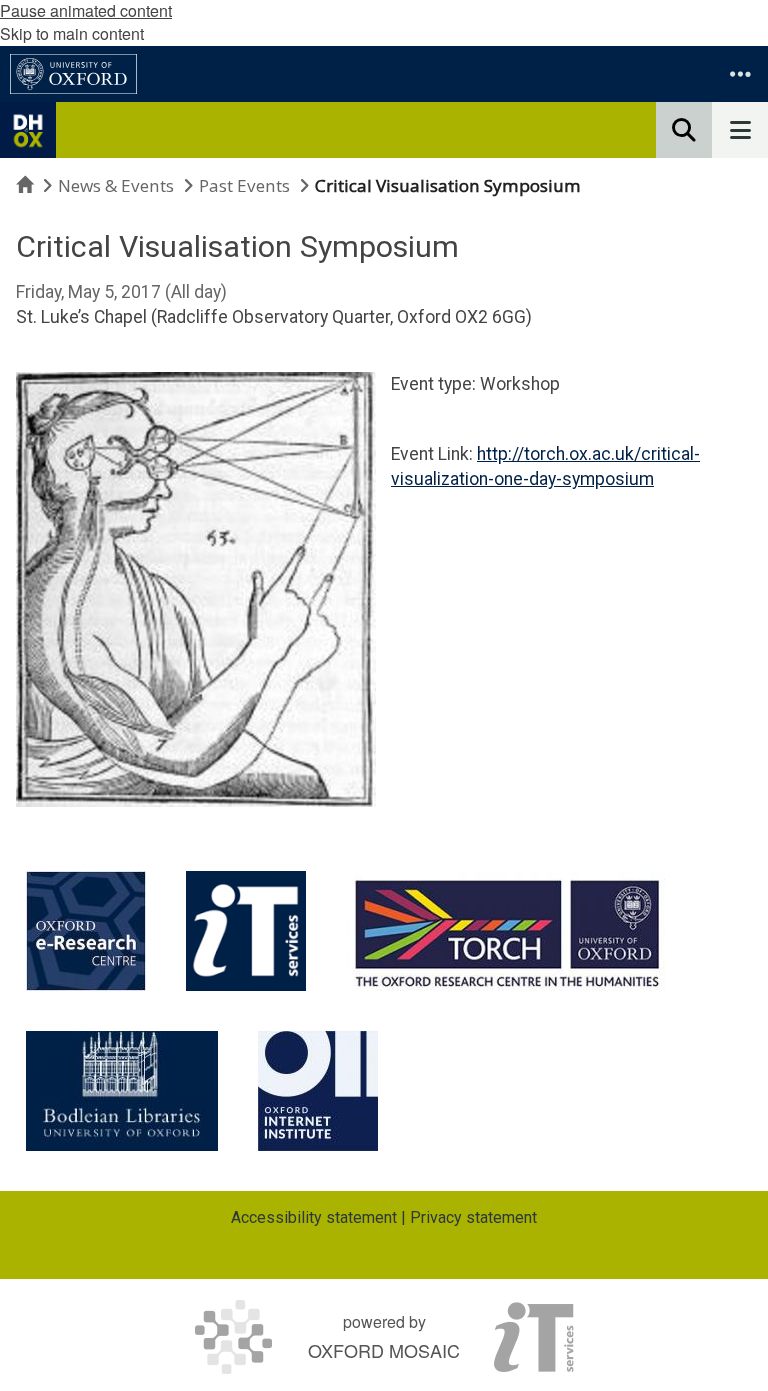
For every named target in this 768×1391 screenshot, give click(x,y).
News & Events (116, 185)
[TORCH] (507, 931)
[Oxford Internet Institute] (318, 1091)
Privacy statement (473, 1217)
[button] (740, 74)
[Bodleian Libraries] (122, 1091)
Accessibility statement (314, 1217)
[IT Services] (246, 931)
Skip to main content (72, 33)
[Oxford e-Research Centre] (86, 931)
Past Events (244, 185)
